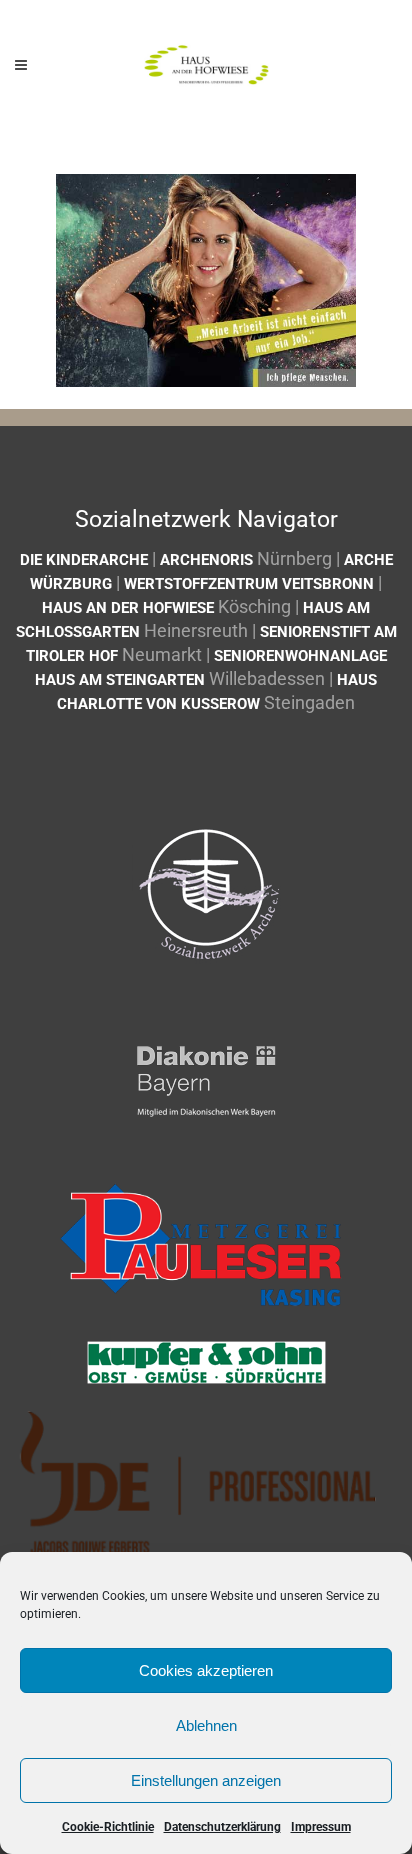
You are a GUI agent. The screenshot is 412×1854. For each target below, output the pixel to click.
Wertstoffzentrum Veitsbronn (249, 584)
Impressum (321, 1827)
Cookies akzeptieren (206, 1670)
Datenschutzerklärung (222, 1827)
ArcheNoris (206, 560)
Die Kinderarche (84, 560)
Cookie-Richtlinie (108, 1827)
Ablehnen (206, 1725)
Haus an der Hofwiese (128, 608)
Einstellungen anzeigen (206, 1780)
